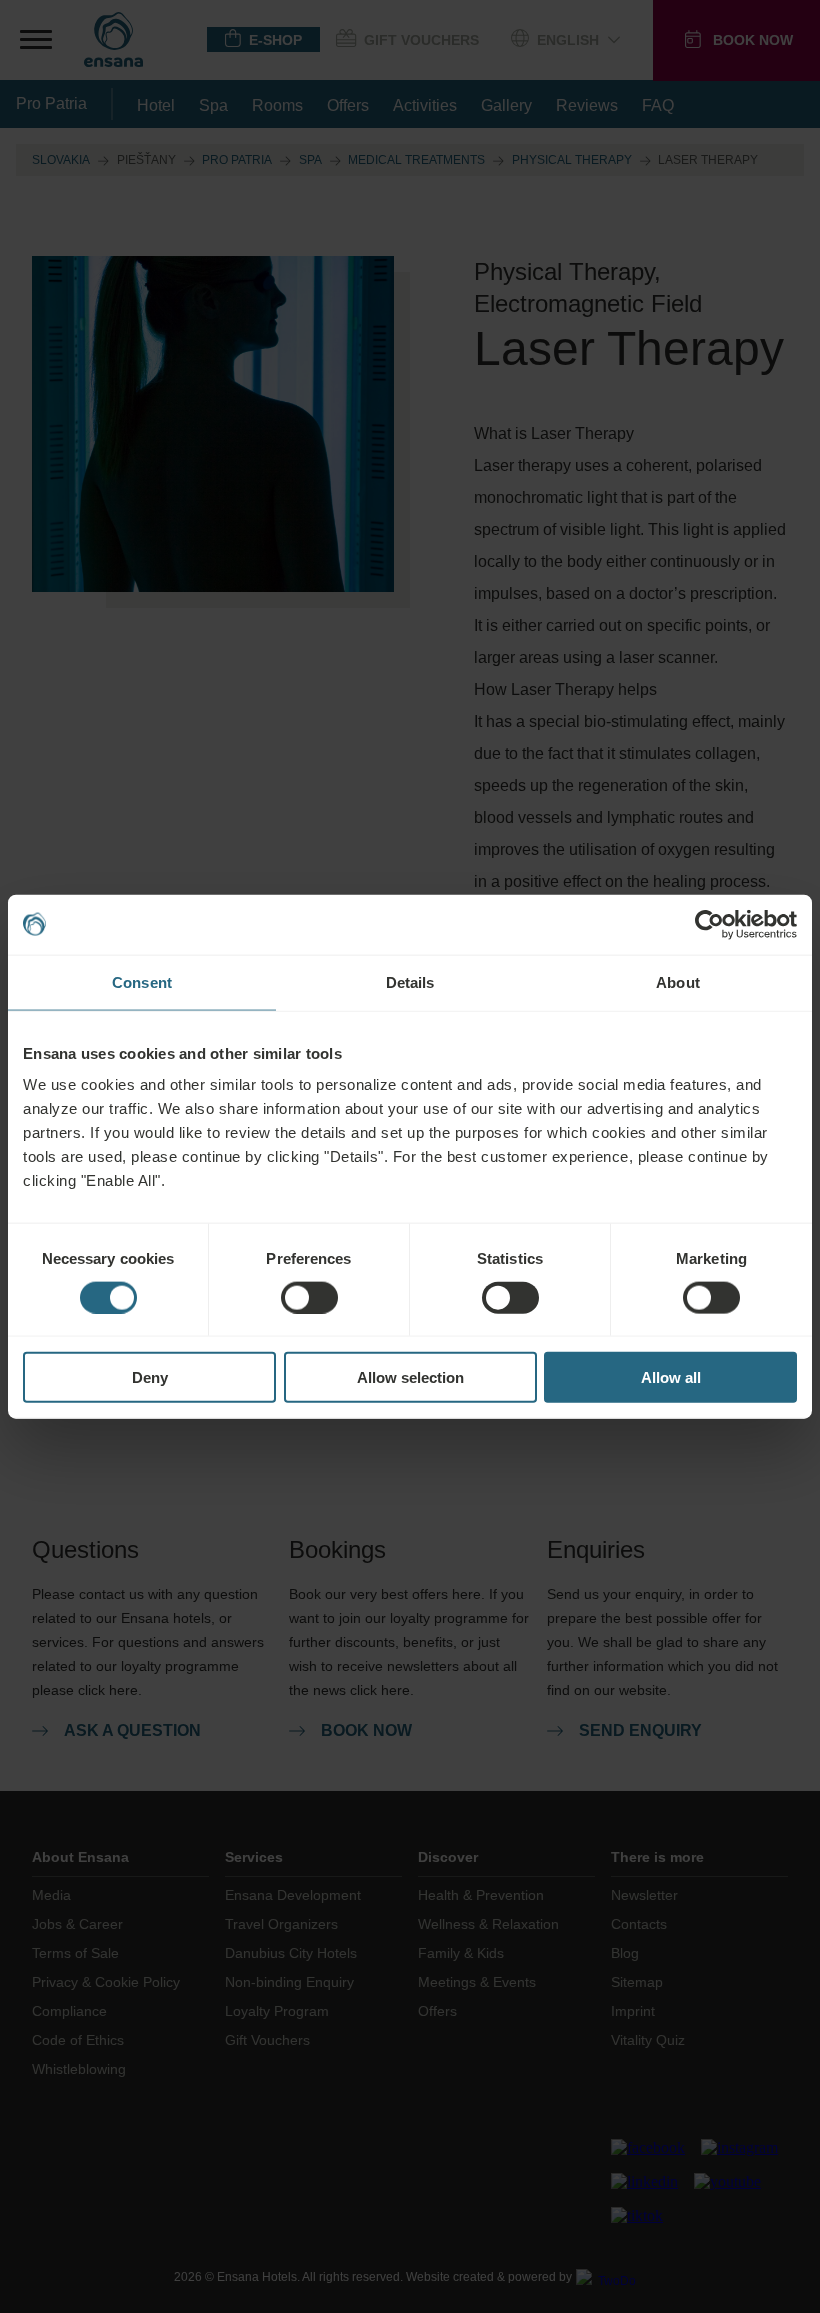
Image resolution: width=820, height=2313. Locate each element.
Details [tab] (410, 981)
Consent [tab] (142, 981)
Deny (150, 1377)
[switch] (309, 1297)
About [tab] (678, 981)
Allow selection (410, 1377)
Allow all (671, 1377)
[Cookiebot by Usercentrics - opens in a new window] (709, 924)
